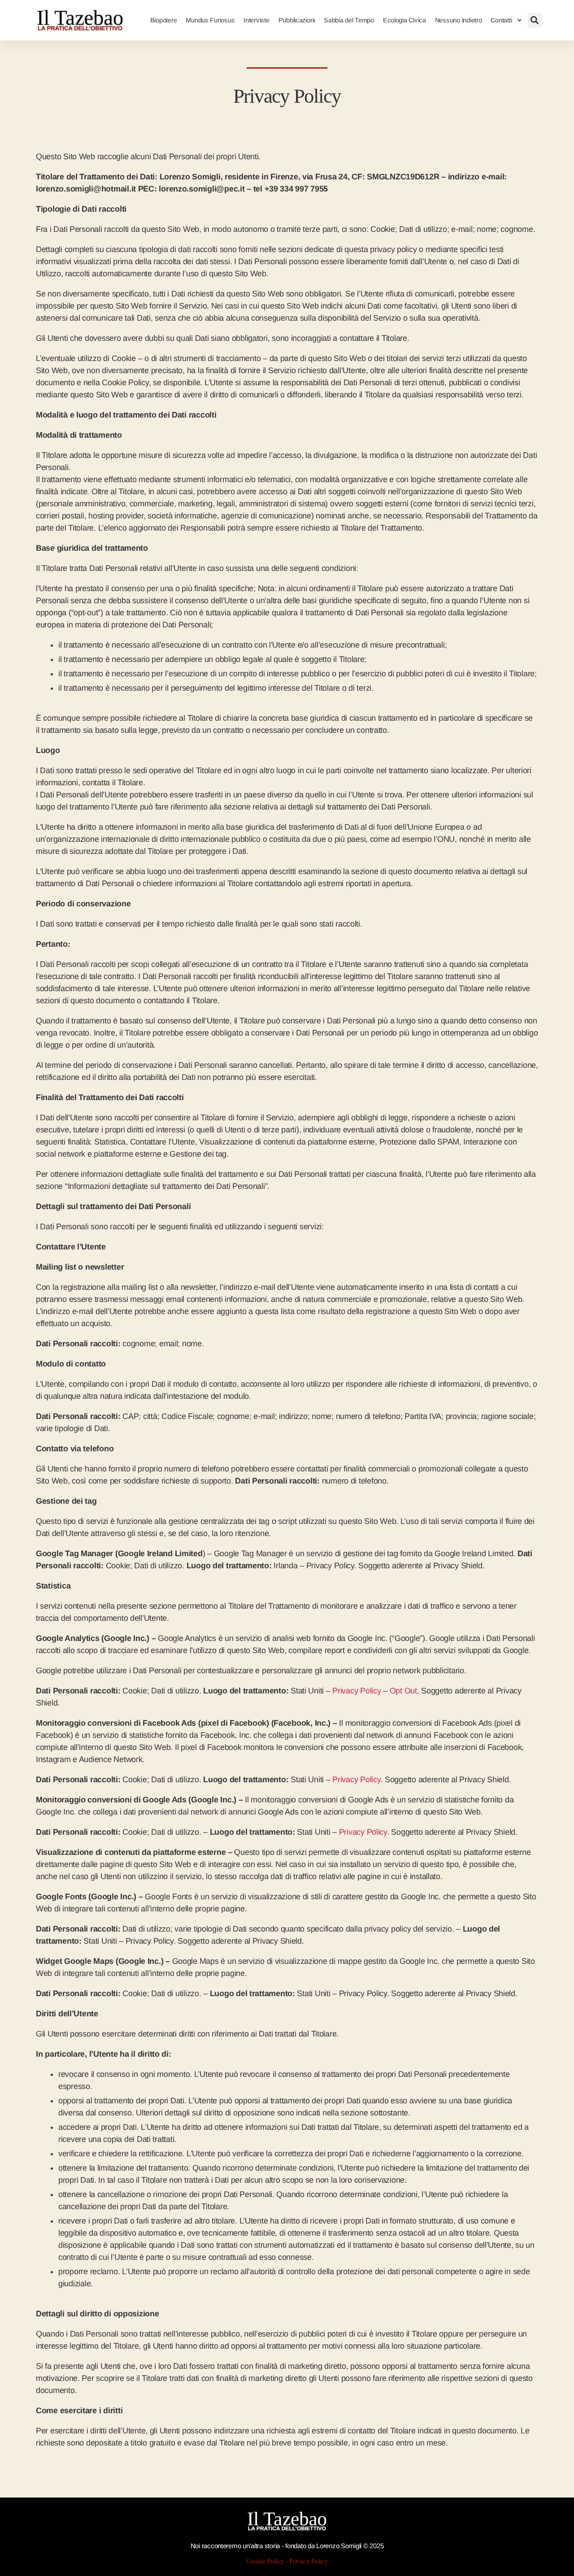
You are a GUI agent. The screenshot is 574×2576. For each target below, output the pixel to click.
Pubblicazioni (297, 20)
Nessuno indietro (459, 20)
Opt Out (403, 1691)
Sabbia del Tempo (349, 20)
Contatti (501, 20)
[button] (535, 20)
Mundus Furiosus (210, 20)
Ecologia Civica (404, 20)
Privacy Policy (357, 1691)
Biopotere (164, 20)
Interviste (256, 20)
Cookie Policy (265, 2561)
